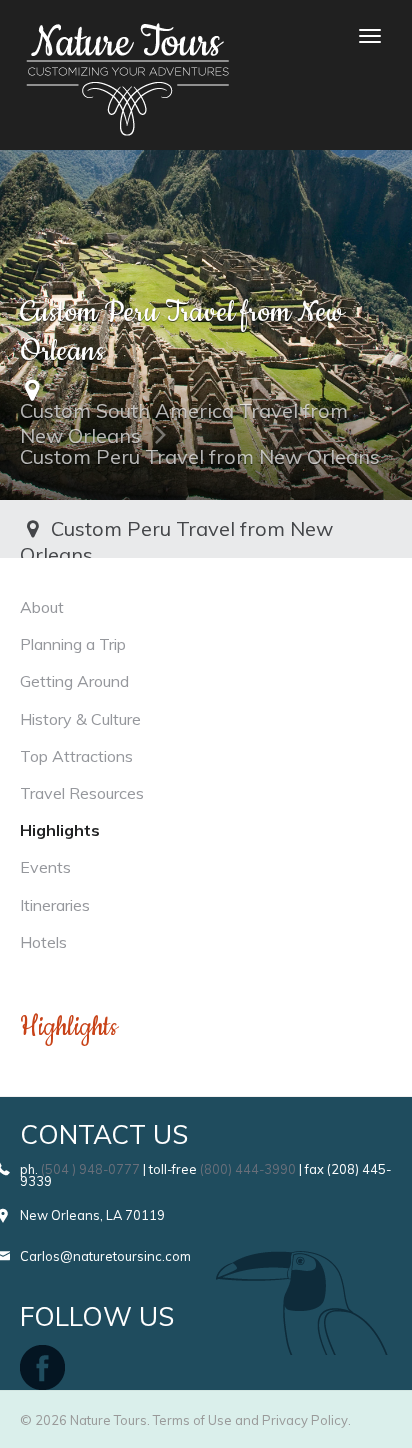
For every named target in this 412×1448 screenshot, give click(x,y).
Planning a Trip (73, 644)
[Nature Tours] (127, 36)
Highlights (60, 830)
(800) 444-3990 (248, 1169)
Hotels (43, 942)
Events (45, 867)
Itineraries (55, 905)
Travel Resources (82, 793)
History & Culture (80, 719)
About (42, 607)
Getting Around (74, 681)
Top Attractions (76, 756)
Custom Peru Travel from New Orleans (200, 456)
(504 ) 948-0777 (90, 1169)
